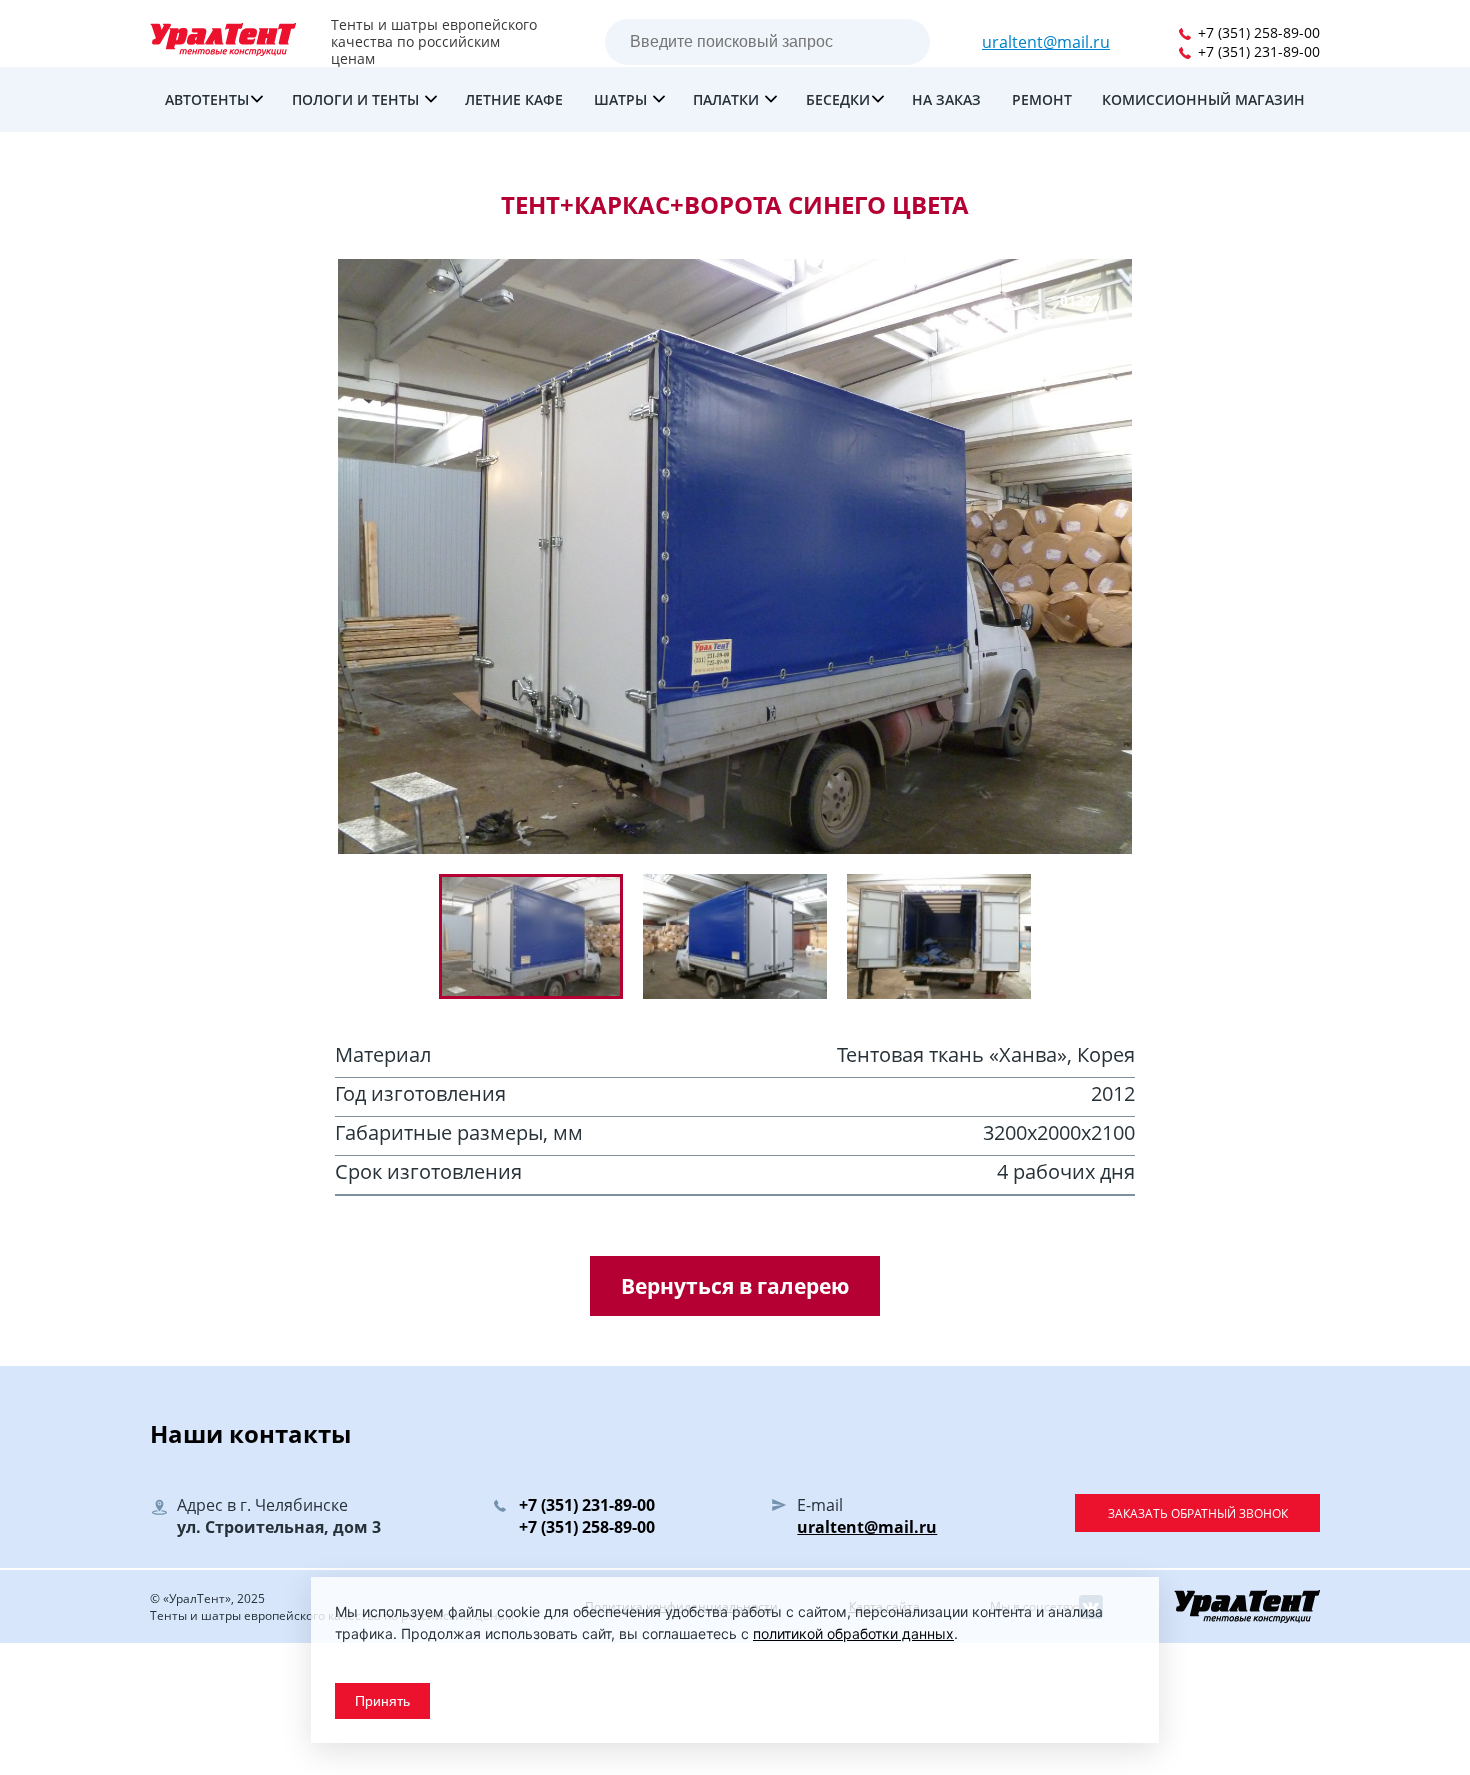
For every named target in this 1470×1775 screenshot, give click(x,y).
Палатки (728, 99)
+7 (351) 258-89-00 (1257, 32)
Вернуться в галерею (735, 1286)
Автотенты (207, 99)
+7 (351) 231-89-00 (1257, 51)
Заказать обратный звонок (1198, 1513)
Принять (382, 1701)
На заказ (946, 99)
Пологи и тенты (357, 99)
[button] (745, 936)
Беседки (838, 99)
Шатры (622, 99)
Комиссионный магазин (1203, 99)
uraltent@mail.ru (1046, 42)
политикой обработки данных (853, 1633)
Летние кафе (514, 99)
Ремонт (1042, 99)
